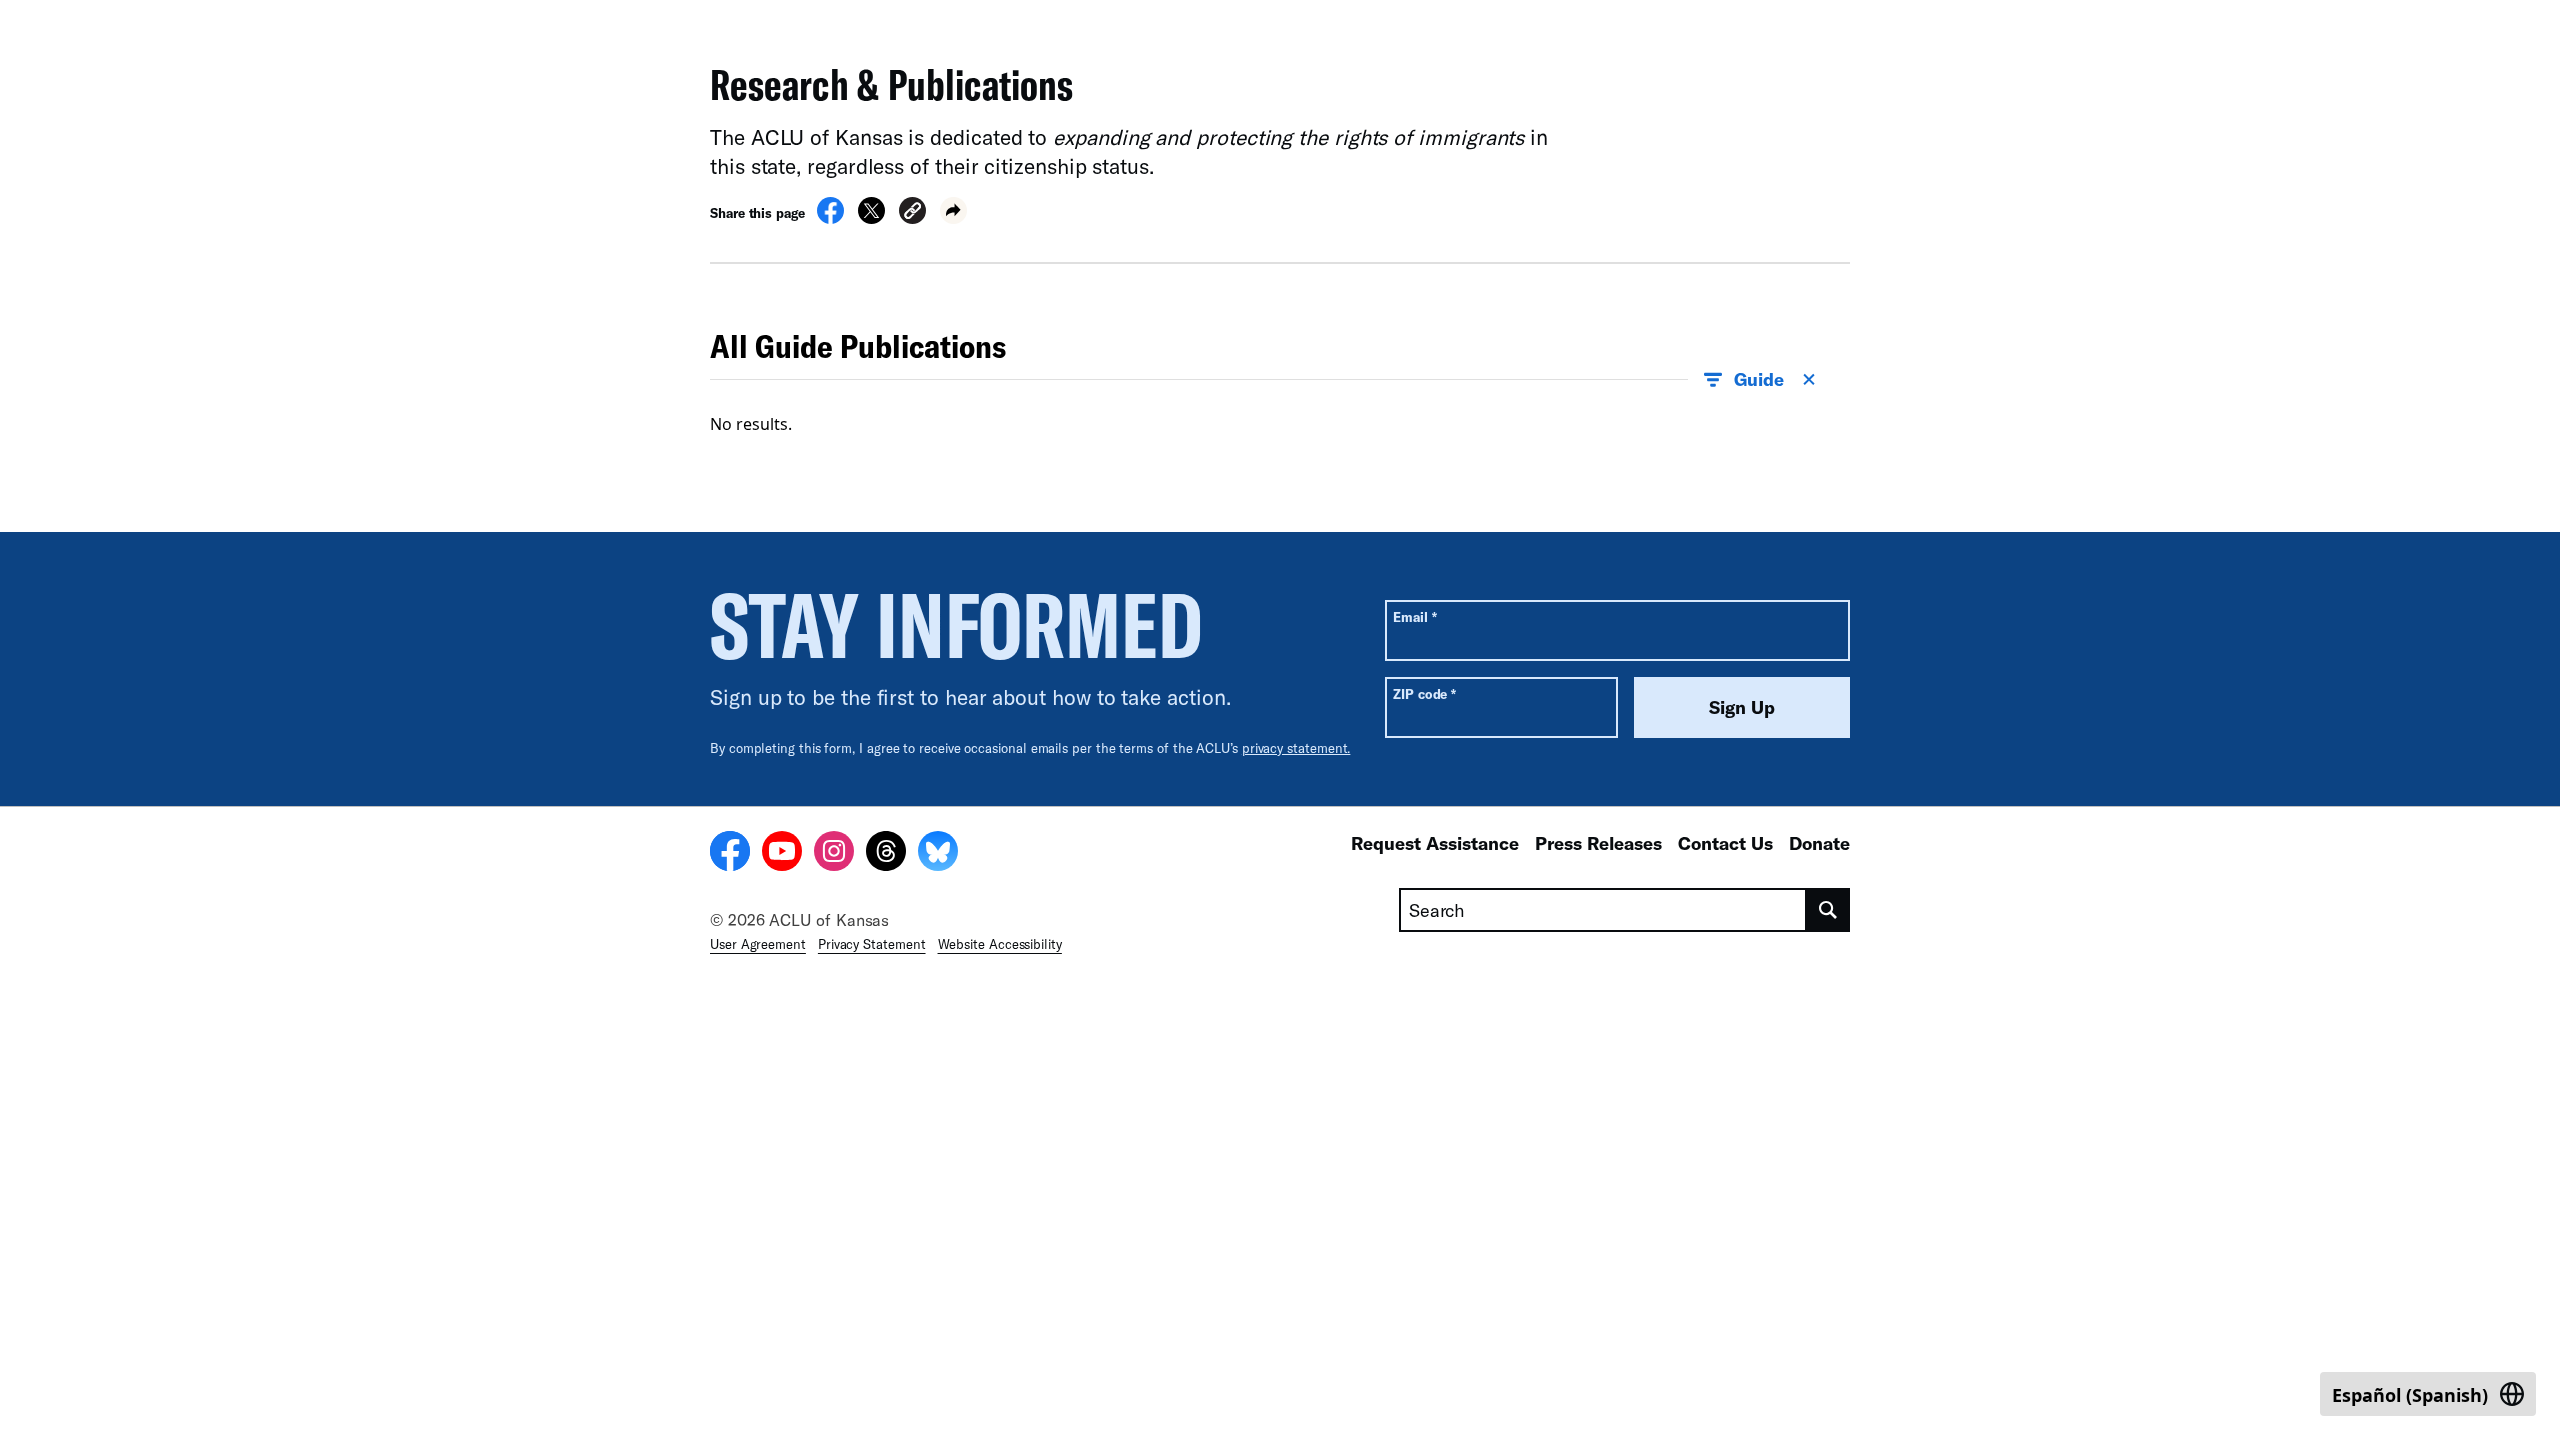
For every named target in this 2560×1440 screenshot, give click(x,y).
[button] (912, 213)
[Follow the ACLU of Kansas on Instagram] (834, 854)
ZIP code (1424, 693)
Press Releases (1598, 843)
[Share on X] (871, 218)
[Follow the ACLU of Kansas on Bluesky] (938, 854)
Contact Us (1725, 843)
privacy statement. (1296, 748)
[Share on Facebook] (830, 218)
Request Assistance (1435, 843)
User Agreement (758, 944)
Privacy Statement (872, 944)
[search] (1828, 910)
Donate (1819, 843)
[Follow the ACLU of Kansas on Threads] (886, 854)
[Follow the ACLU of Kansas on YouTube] (782, 854)
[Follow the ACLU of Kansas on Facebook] (730, 854)
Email (1414, 616)
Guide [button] (1759, 379)
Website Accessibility (1000, 944)
